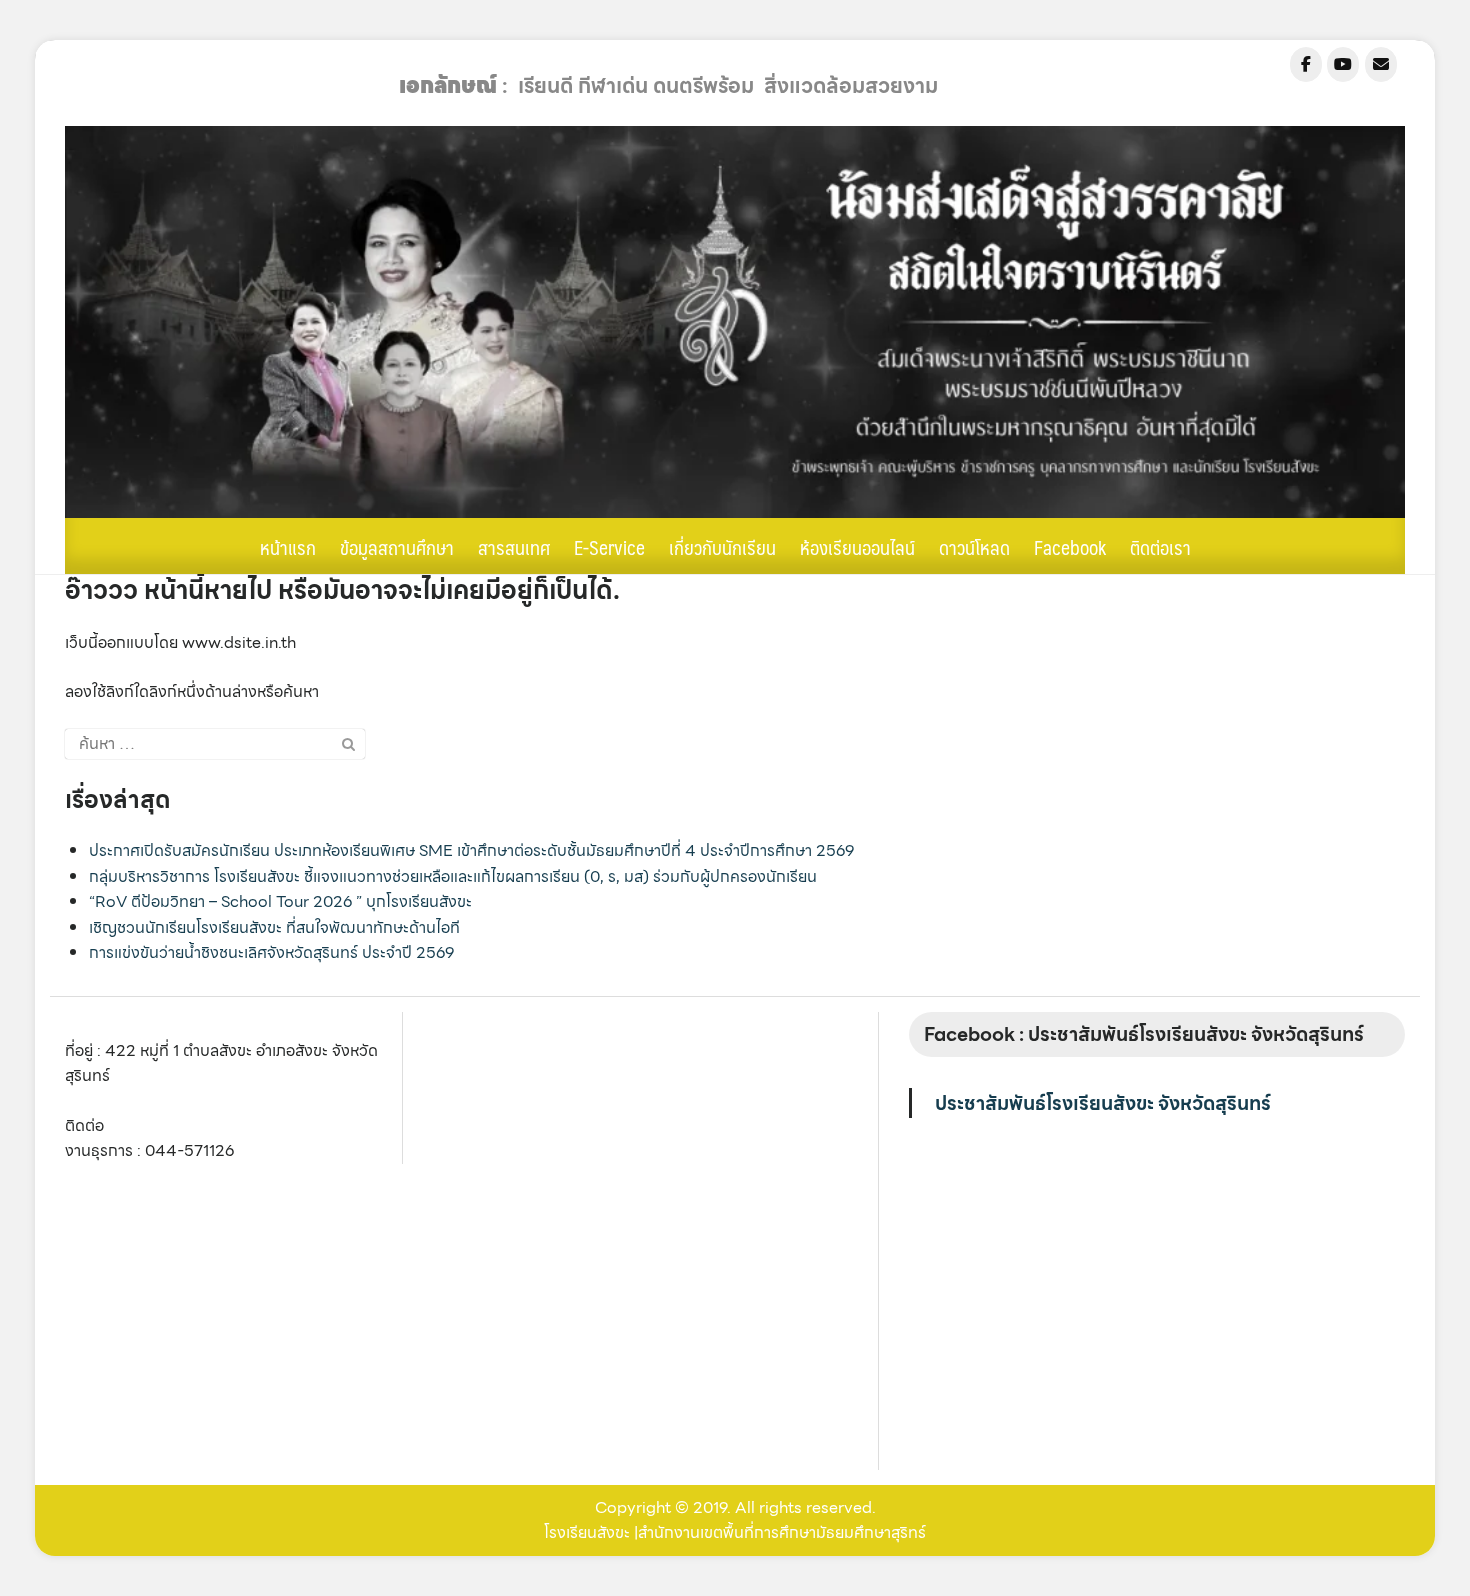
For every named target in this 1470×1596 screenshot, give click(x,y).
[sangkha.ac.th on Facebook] (1306, 64)
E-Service (609, 547)
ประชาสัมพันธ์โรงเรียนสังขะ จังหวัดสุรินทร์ (1103, 1103)
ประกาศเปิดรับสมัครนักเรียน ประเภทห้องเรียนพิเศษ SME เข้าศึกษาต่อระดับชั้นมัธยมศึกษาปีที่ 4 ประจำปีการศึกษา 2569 (471, 850)
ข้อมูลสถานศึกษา (397, 547)
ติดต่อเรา (1160, 547)
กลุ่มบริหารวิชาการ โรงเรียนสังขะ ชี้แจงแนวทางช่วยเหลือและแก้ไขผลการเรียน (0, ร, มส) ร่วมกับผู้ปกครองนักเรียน (453, 876)
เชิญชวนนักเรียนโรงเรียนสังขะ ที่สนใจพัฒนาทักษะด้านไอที (274, 927)
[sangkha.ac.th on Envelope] (1381, 64)
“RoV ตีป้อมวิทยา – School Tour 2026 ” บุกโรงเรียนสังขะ (280, 901)
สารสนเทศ (514, 547)
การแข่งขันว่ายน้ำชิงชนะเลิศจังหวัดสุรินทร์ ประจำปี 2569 (271, 952)
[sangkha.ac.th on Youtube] (1343, 64)
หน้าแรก (288, 547)
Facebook (1070, 547)
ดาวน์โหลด (974, 547)
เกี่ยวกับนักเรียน (722, 547)
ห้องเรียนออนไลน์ (857, 547)
